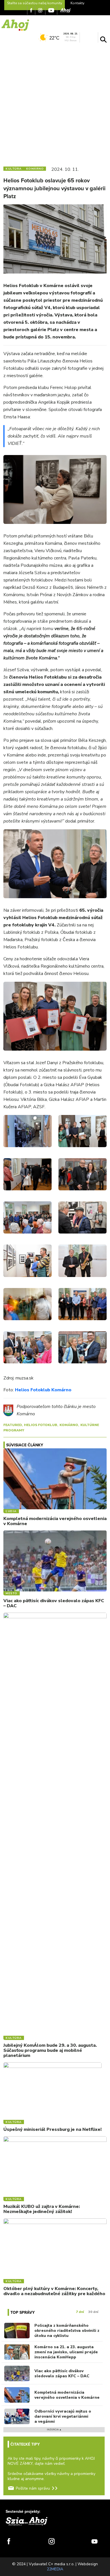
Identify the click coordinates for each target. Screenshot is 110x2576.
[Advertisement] (55, 103)
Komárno (69, 1425)
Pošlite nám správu (33, 2488)
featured (13, 1425)
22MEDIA (55, 2569)
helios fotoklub (41, 1425)
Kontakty (77, 3)
